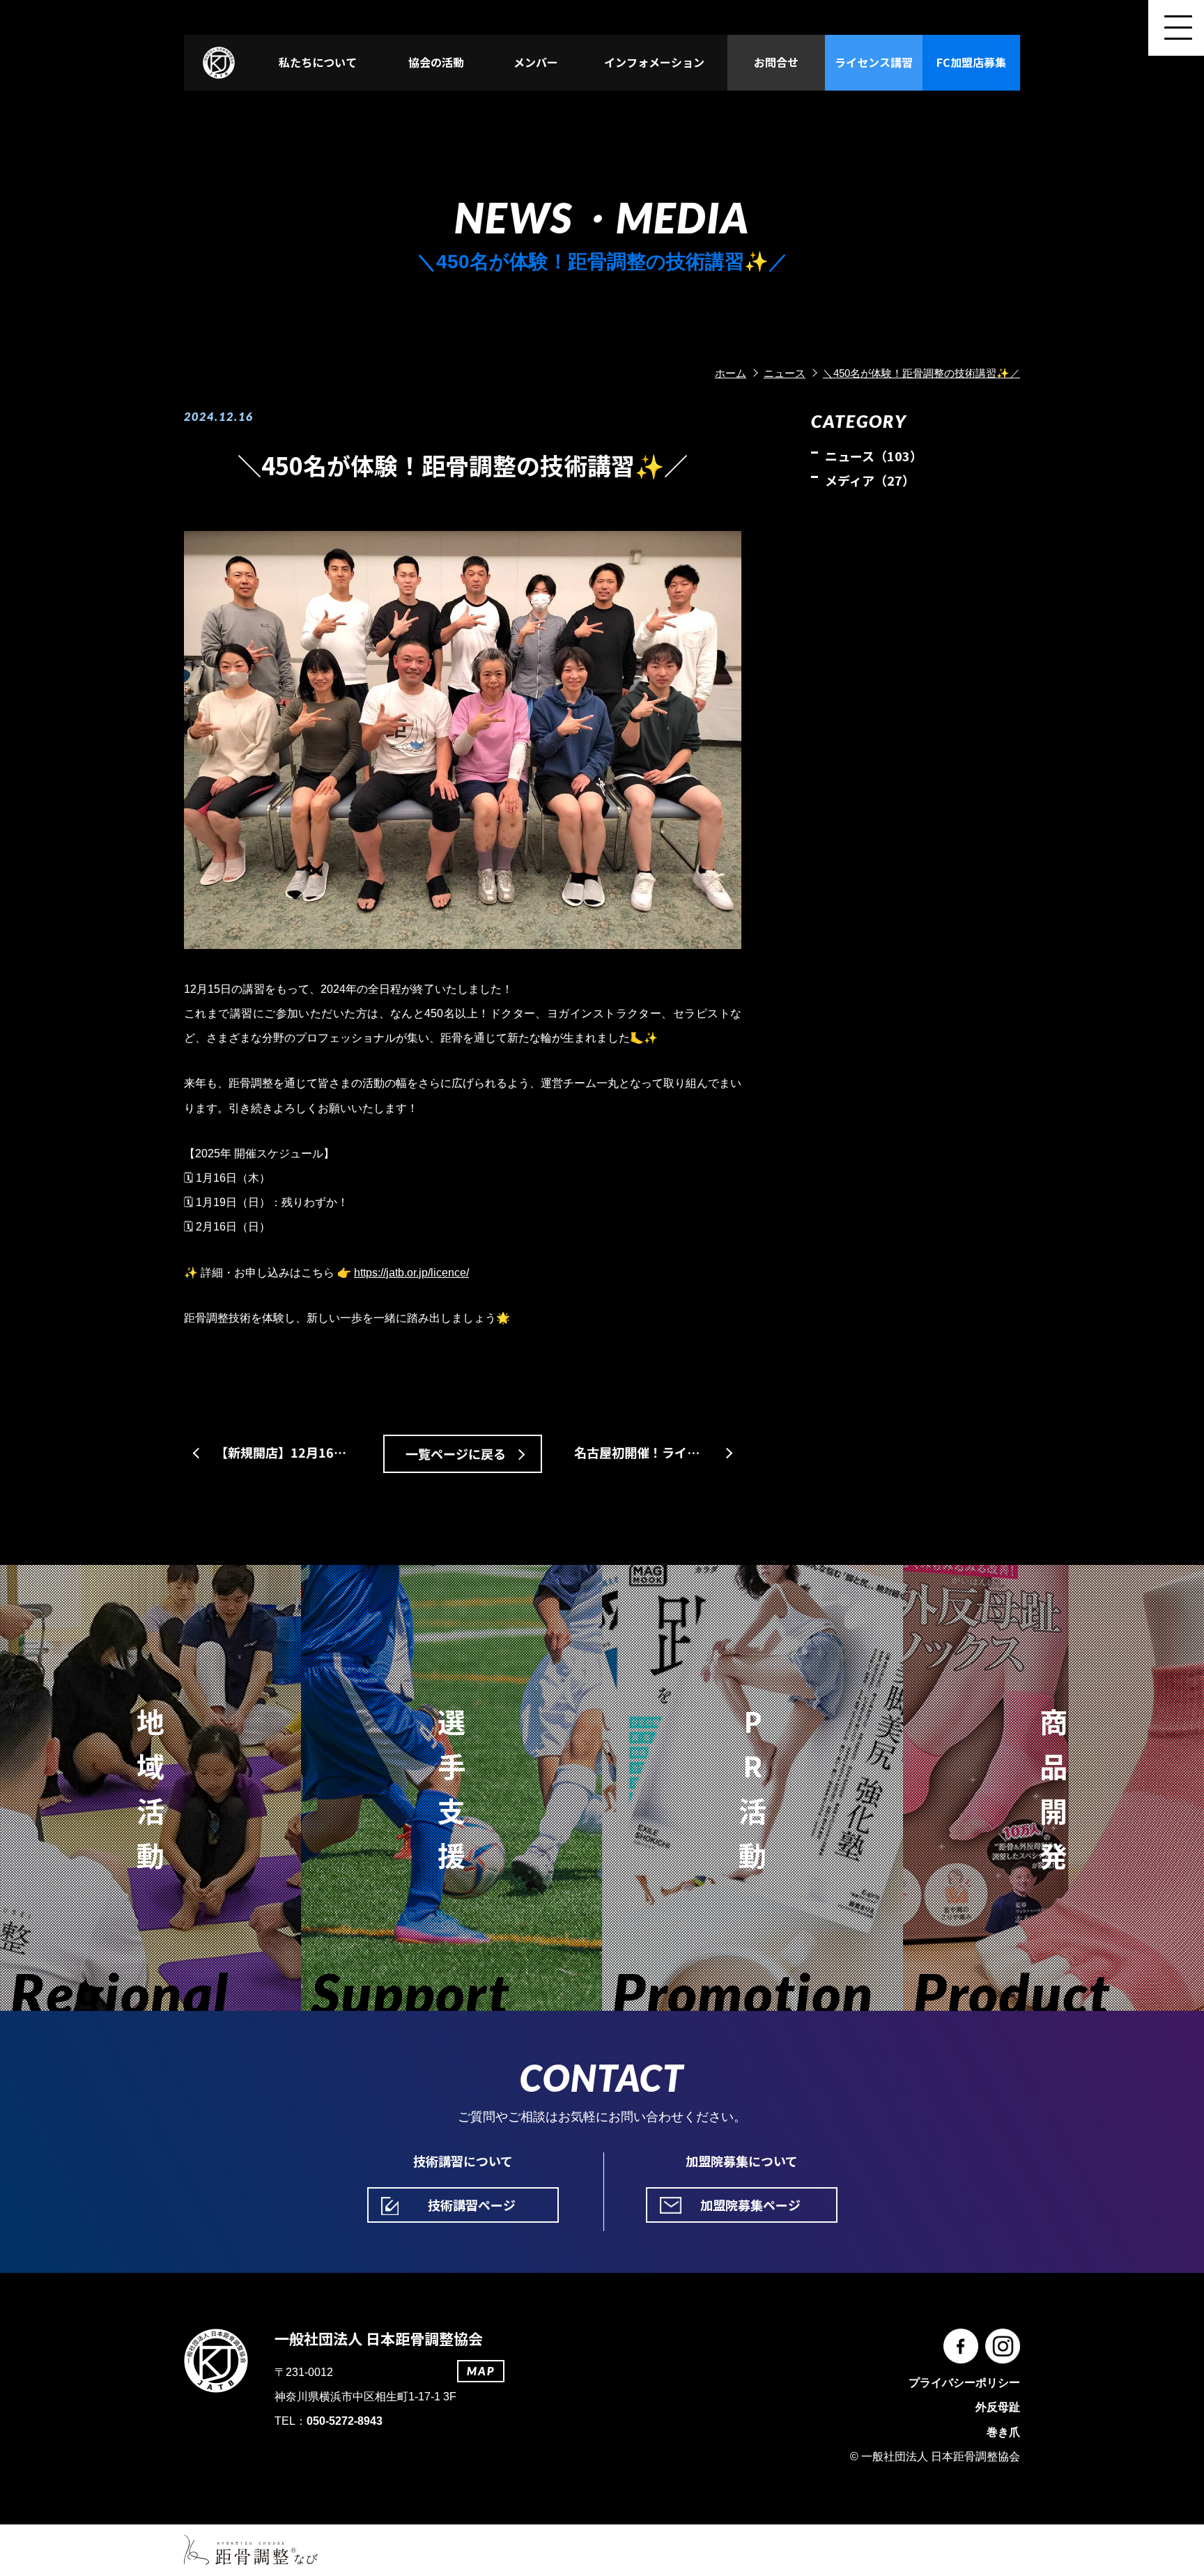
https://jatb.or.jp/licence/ (411, 1273)
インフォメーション (654, 62)
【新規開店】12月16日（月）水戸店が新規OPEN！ (287, 1452)
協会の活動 (436, 62)
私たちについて (318, 62)
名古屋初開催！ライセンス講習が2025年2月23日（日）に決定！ (658, 1452)
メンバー (536, 62)
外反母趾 (998, 2407)
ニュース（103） (874, 456)
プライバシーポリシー (964, 2383)
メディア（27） (870, 480)
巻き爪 (1003, 2432)
